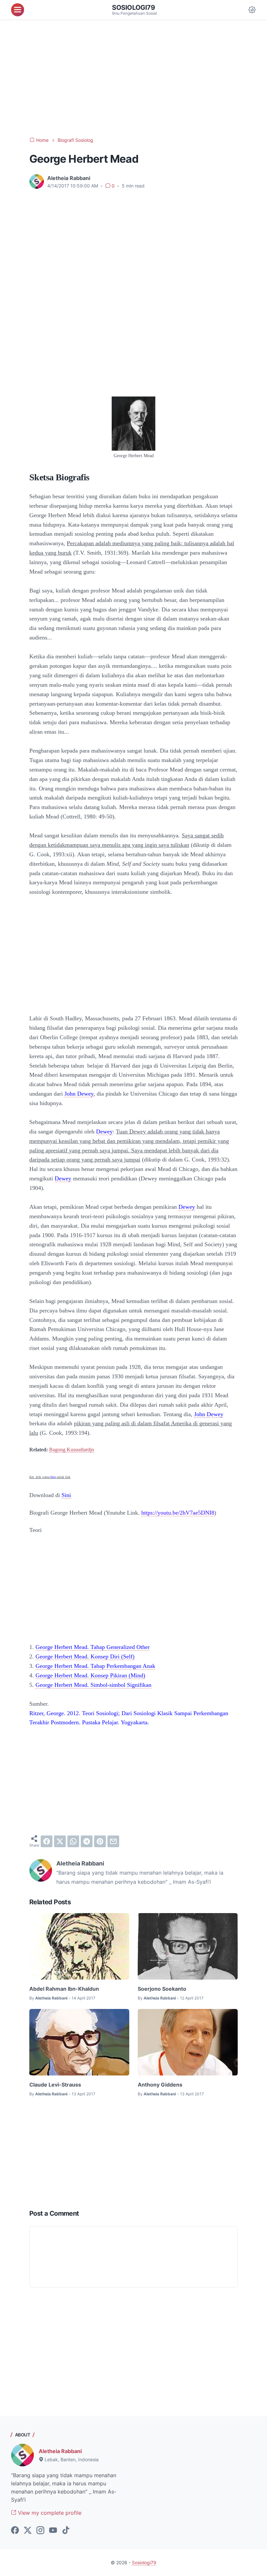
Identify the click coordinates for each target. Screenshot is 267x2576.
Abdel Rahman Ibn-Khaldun (64, 1989)
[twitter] (60, 1841)
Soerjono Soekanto (162, 1989)
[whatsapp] (73, 1841)
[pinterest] (100, 1841)
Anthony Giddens (160, 2085)
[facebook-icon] (15, 2531)
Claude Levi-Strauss (55, 2085)
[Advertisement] (133, 78)
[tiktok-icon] (66, 2531)
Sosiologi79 (133, 7)
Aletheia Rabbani (60, 2451)
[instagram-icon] (40, 2531)
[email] (113, 1841)
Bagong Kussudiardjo (72, 1450)
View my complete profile (49, 2513)
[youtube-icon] (53, 2531)
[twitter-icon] (28, 2531)
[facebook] (47, 1841)
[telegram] (87, 1841)
